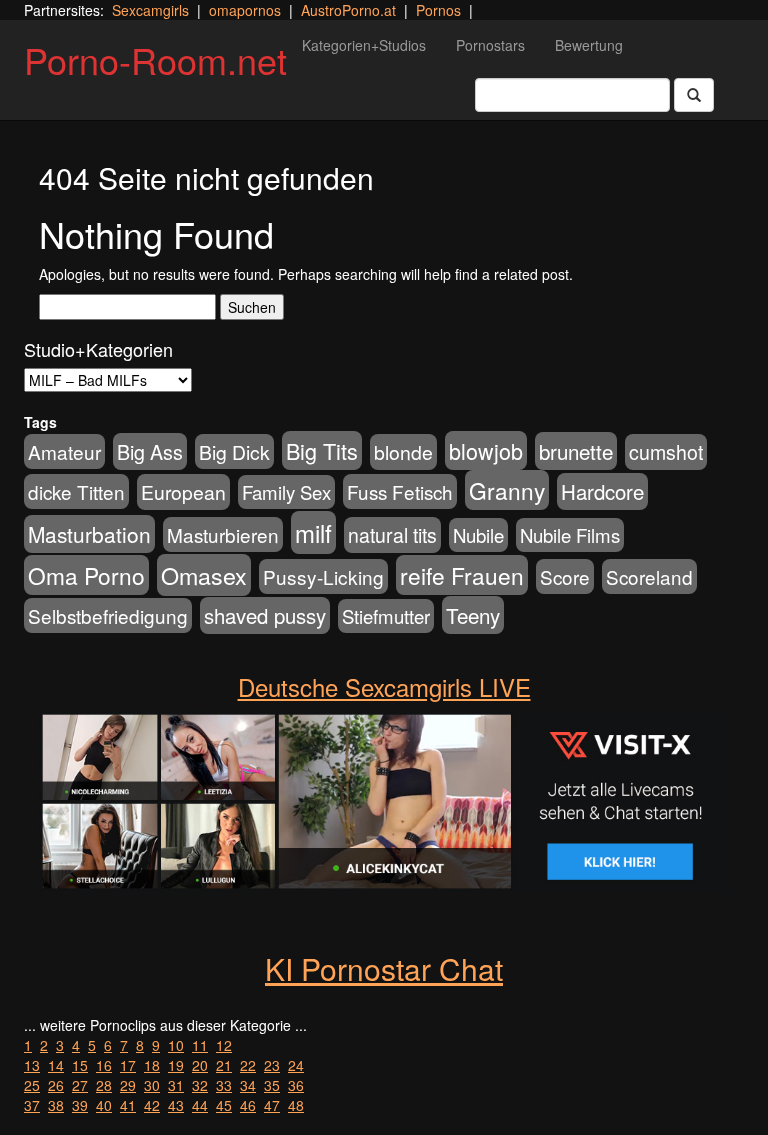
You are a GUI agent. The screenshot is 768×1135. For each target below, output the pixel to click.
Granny (507, 490)
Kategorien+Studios (364, 45)
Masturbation (89, 534)
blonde (403, 452)
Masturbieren (223, 534)
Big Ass (150, 451)
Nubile (478, 535)
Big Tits (322, 450)
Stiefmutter (386, 616)
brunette (576, 451)
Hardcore (602, 491)
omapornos (245, 10)
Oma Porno (86, 575)
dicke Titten (76, 491)
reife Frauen (462, 575)
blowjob (486, 450)
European (183, 492)
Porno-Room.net (155, 59)
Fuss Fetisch (400, 491)
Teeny (473, 615)
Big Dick (234, 451)
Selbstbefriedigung (108, 615)
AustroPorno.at (348, 10)
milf (313, 532)
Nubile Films (570, 535)
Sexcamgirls (150, 10)
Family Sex (286, 492)
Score (565, 576)
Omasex (204, 575)
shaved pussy (265, 615)
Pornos (438, 10)
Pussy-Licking (323, 576)
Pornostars (490, 45)
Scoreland (649, 576)
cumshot (666, 452)
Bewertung (589, 45)
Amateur (64, 451)
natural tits (392, 535)
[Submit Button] (694, 95)
